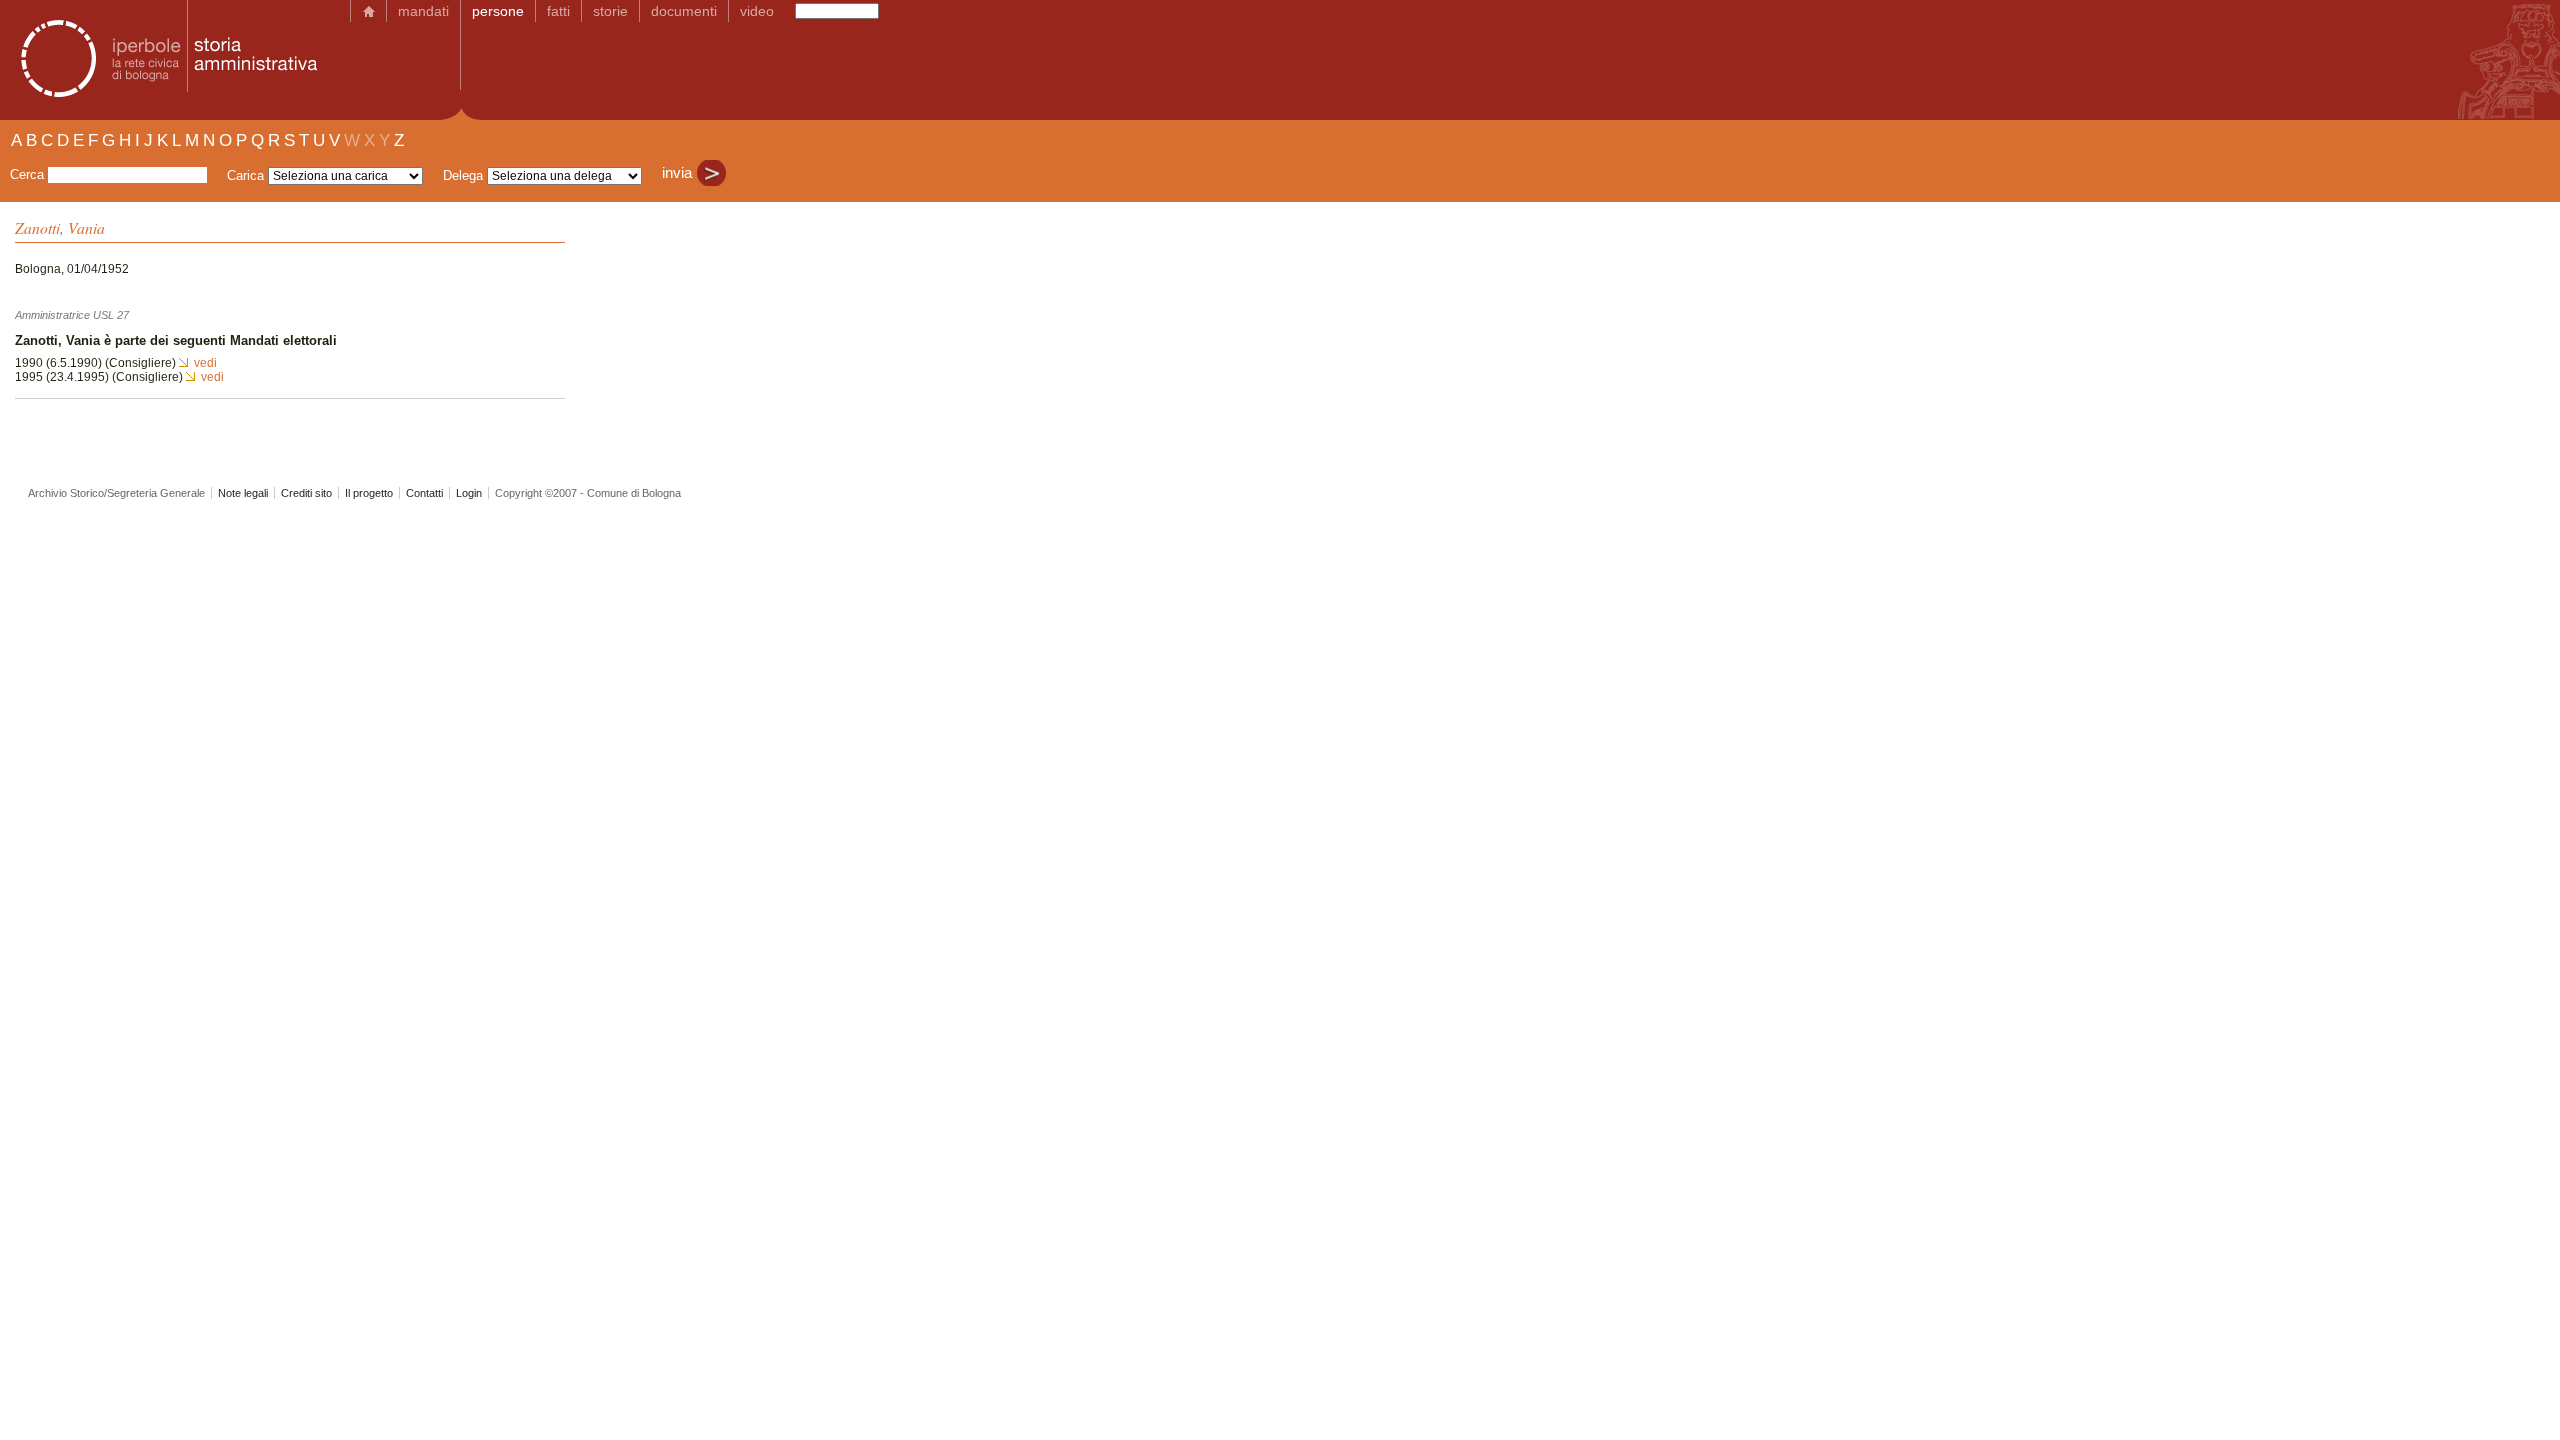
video (757, 11)
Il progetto (369, 493)
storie (610, 11)
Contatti (424, 493)
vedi (205, 363)
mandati (423, 11)
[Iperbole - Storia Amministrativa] (163, 60)
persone (498, 11)
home (368, 11)
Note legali (243, 493)
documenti (684, 11)
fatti (558, 11)
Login (469, 493)
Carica (245, 175)
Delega (463, 175)
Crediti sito (306, 493)
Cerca (27, 174)
